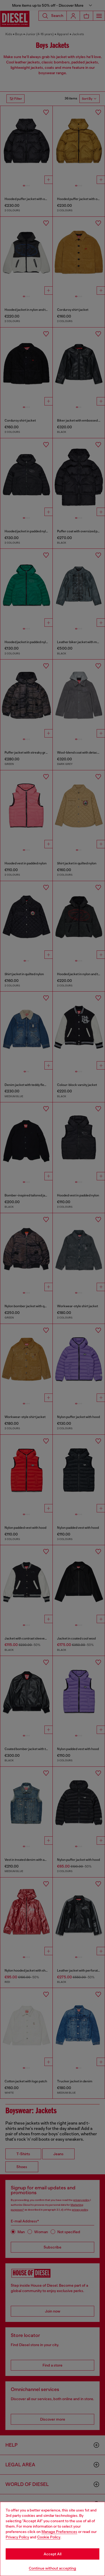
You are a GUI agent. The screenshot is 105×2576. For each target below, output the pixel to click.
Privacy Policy (17, 2537)
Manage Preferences (59, 2532)
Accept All (52, 2554)
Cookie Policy (49, 2537)
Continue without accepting (52, 2568)
